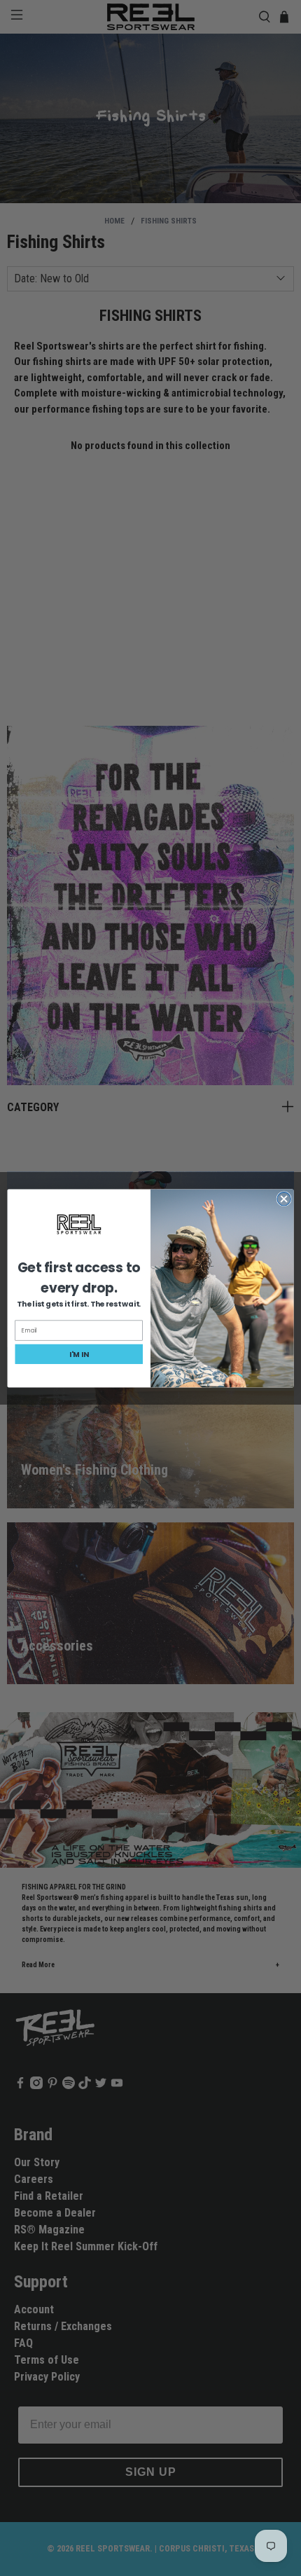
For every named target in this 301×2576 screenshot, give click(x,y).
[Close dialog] (284, 1198)
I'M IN (79, 1354)
